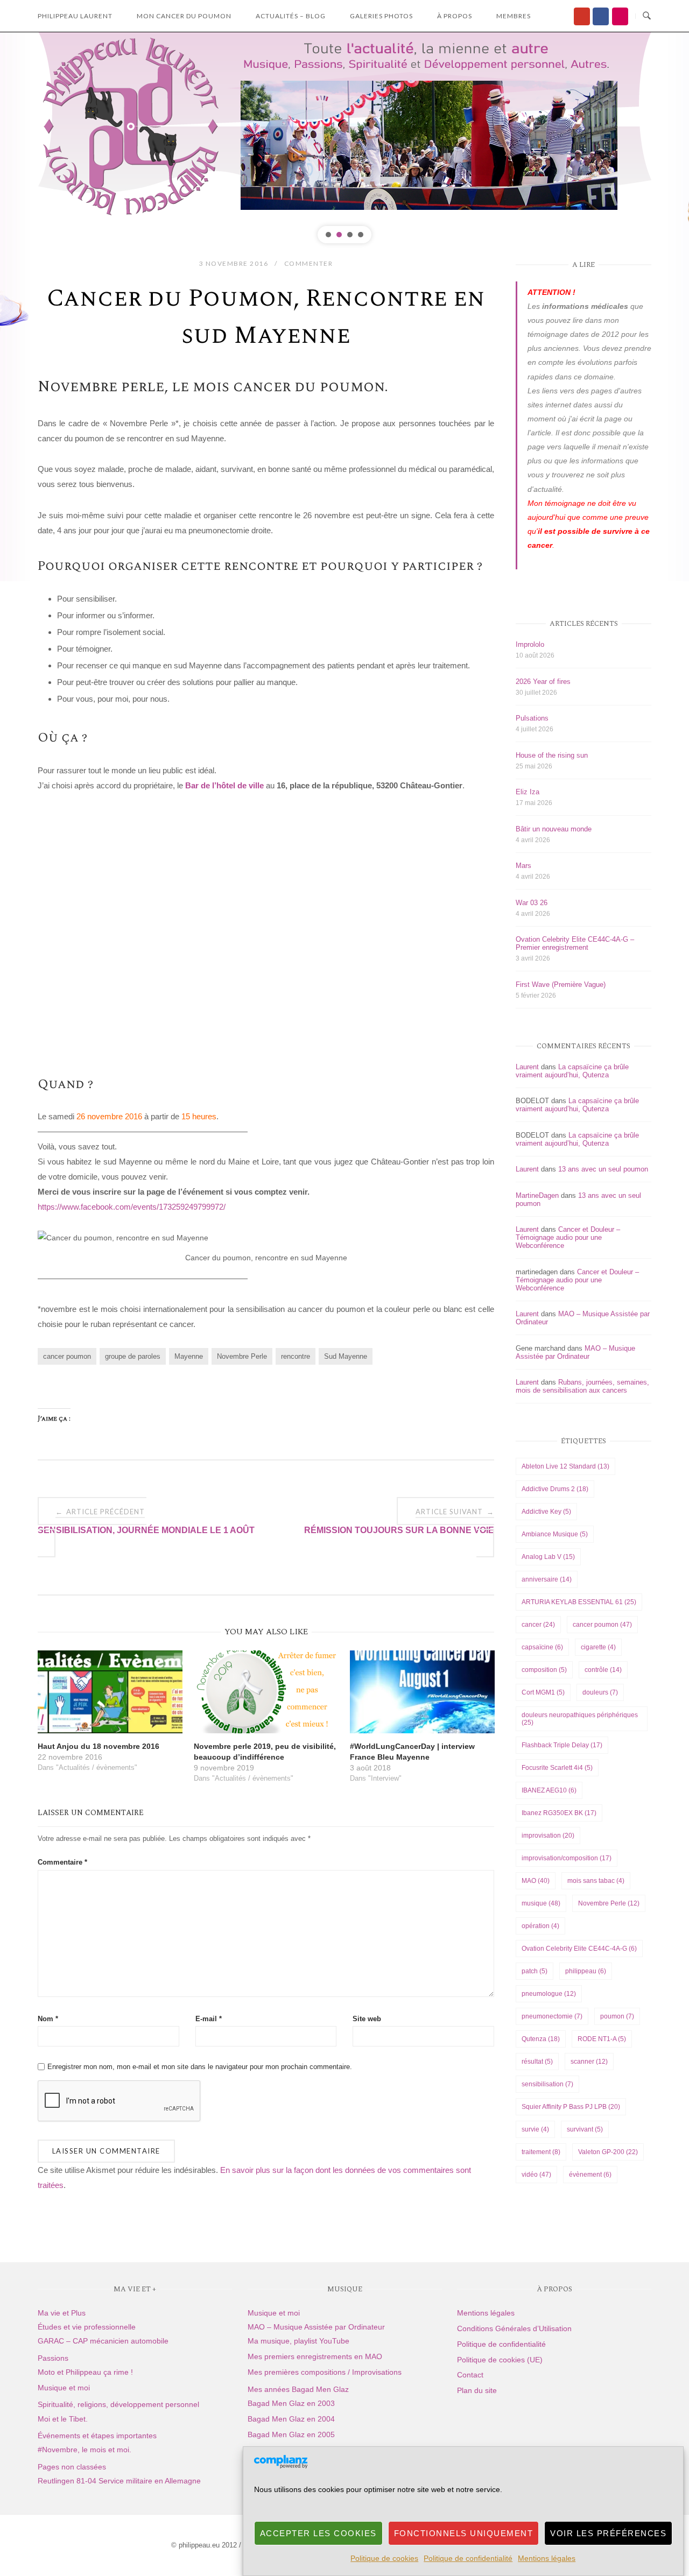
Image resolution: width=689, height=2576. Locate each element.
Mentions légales (547, 2558)
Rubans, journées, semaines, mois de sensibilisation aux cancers (582, 1386)
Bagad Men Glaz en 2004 (291, 2419)
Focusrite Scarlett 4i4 (557, 1768)
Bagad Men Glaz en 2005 (291, 2434)
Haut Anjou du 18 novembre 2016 (99, 1746)
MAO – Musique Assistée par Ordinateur (575, 1352)
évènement (590, 2175)
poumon (617, 2016)
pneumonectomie (552, 2016)
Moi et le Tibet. (63, 2419)
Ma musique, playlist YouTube (298, 2341)
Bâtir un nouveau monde (554, 829)
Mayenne (189, 1356)
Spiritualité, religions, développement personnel (118, 2404)
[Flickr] (620, 16)
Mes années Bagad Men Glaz (298, 2389)
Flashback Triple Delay (562, 1745)
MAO (536, 1881)
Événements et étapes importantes (97, 2436)
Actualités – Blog (291, 16)
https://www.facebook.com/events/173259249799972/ (132, 1207)
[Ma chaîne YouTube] (582, 16)
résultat (537, 2062)
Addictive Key (546, 1512)
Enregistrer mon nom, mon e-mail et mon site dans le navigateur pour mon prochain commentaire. (200, 2067)
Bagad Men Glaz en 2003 (291, 2403)
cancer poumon (67, 1356)
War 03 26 (532, 903)
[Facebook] (601, 16)
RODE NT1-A (602, 2039)
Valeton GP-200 (608, 2152)
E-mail (209, 2019)
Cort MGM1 (543, 1692)
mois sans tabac (596, 1881)
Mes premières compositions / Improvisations (325, 2372)
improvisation (548, 1836)
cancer (538, 1625)
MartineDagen (537, 1195)
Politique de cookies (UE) (500, 2360)
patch (535, 1971)
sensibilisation (547, 2084)
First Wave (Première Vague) (561, 984)
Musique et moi (64, 2388)
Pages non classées (72, 2467)
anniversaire (547, 1579)
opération (540, 1926)
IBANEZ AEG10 (549, 1790)
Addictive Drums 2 (555, 1489)
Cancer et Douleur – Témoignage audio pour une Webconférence (568, 1237)
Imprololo (530, 644)
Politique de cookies (384, 2558)
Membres (514, 16)
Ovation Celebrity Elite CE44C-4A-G (579, 1949)
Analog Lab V (548, 1557)
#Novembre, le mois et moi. (85, 2450)
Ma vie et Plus (62, 2313)
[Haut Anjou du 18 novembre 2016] (110, 1692)
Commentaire (62, 1862)
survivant (585, 2129)
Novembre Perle (242, 1356)
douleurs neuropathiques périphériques (580, 1719)
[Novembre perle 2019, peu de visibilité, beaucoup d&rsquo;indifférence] (266, 1692)
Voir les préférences (608, 2533)
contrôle (603, 1670)
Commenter (309, 263)
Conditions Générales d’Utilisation (514, 2328)
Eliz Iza (528, 792)
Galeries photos (381, 16)
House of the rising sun (552, 755)
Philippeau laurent (75, 16)
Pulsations (532, 718)
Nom (48, 2019)
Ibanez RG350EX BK (559, 1813)
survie (535, 2129)
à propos (455, 16)
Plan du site (477, 2390)
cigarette (598, 1647)
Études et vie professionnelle (87, 2327)
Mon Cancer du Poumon (184, 16)
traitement (541, 2152)
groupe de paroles (133, 1356)
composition (544, 1670)
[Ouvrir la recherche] (647, 16)
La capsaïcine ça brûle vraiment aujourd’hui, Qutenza (572, 1071)
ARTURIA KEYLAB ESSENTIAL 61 (579, 1602)
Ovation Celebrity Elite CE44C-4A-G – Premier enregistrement (575, 943)
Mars (523, 866)
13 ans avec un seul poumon (603, 1169)
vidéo (536, 2175)
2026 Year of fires (543, 682)
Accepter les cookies (318, 2533)
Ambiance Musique (555, 1534)
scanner (589, 2062)
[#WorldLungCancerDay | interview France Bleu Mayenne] (422, 1692)
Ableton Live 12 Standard (565, 1466)
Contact (470, 2375)
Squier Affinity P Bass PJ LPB (571, 2107)
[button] (328, 235)
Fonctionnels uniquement (464, 2533)
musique (541, 1903)
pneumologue (549, 1994)
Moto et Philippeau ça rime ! (85, 2372)
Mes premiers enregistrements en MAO (315, 2356)
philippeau (586, 1971)
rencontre (296, 1356)
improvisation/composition (567, 1858)
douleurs (600, 1692)
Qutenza (541, 2039)
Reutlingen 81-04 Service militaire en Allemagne (119, 2481)
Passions (53, 2358)
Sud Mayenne (346, 1356)
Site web (367, 2019)
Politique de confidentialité (468, 2558)
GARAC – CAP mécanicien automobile (103, 2341)
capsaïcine (542, 1647)
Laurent (527, 1067)
